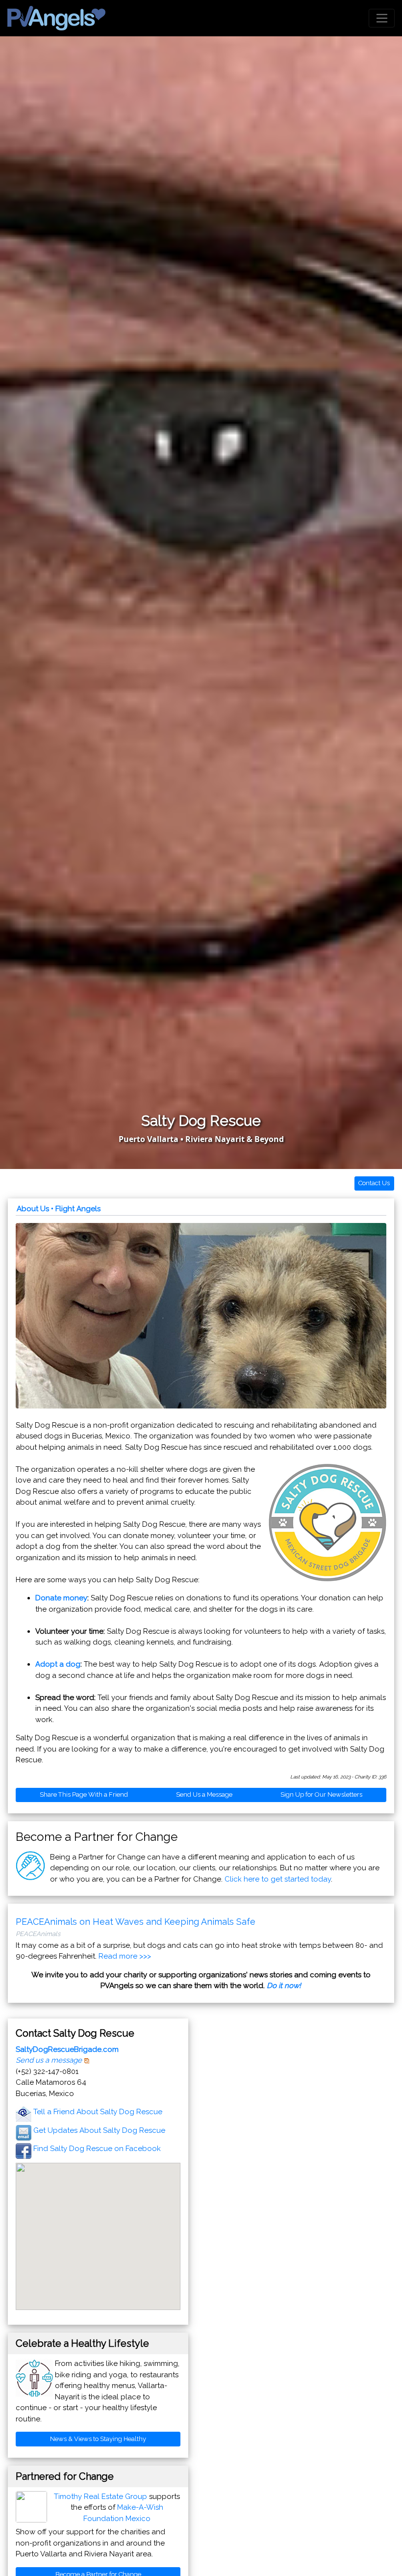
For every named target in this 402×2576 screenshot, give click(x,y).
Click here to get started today (278, 1879)
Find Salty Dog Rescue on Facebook (97, 2149)
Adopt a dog (58, 1664)
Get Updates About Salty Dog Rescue (99, 2130)
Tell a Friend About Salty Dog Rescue (98, 2112)
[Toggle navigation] (382, 18)
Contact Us (374, 1183)
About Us (33, 1209)
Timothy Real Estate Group (100, 2496)
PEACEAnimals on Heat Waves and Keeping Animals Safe (136, 1922)
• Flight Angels (76, 1209)
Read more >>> (125, 1956)
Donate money (61, 1598)
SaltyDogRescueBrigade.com (67, 2049)
